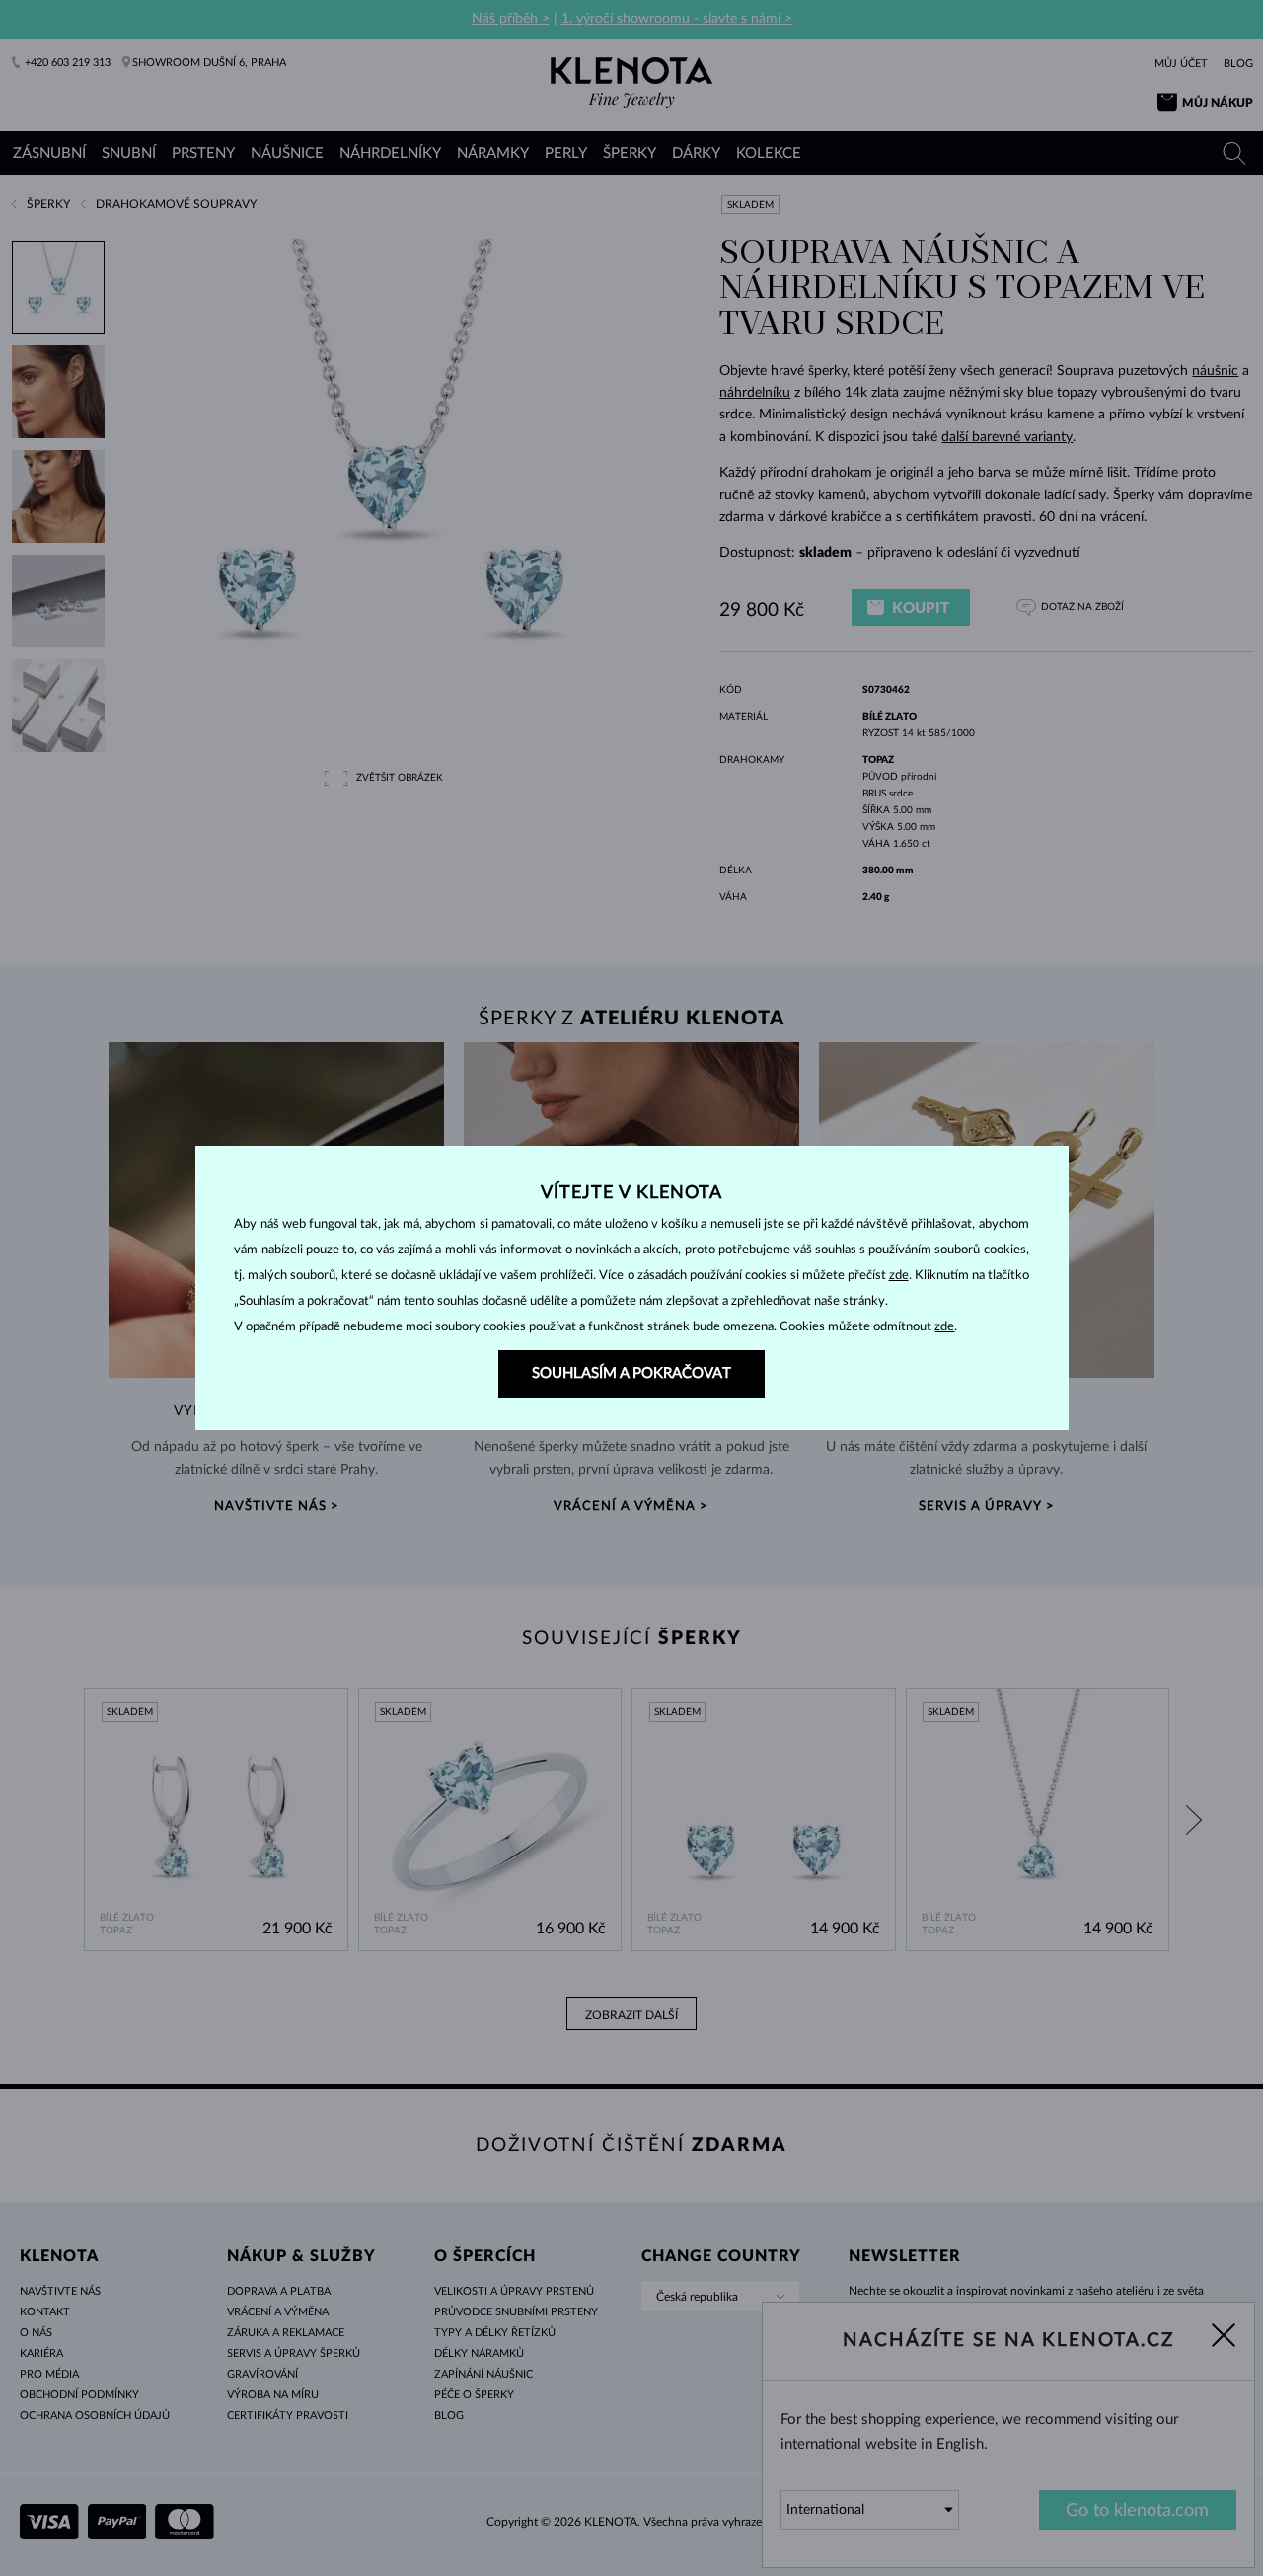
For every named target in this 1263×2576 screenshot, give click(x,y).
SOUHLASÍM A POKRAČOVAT (631, 1373)
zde (899, 1276)
